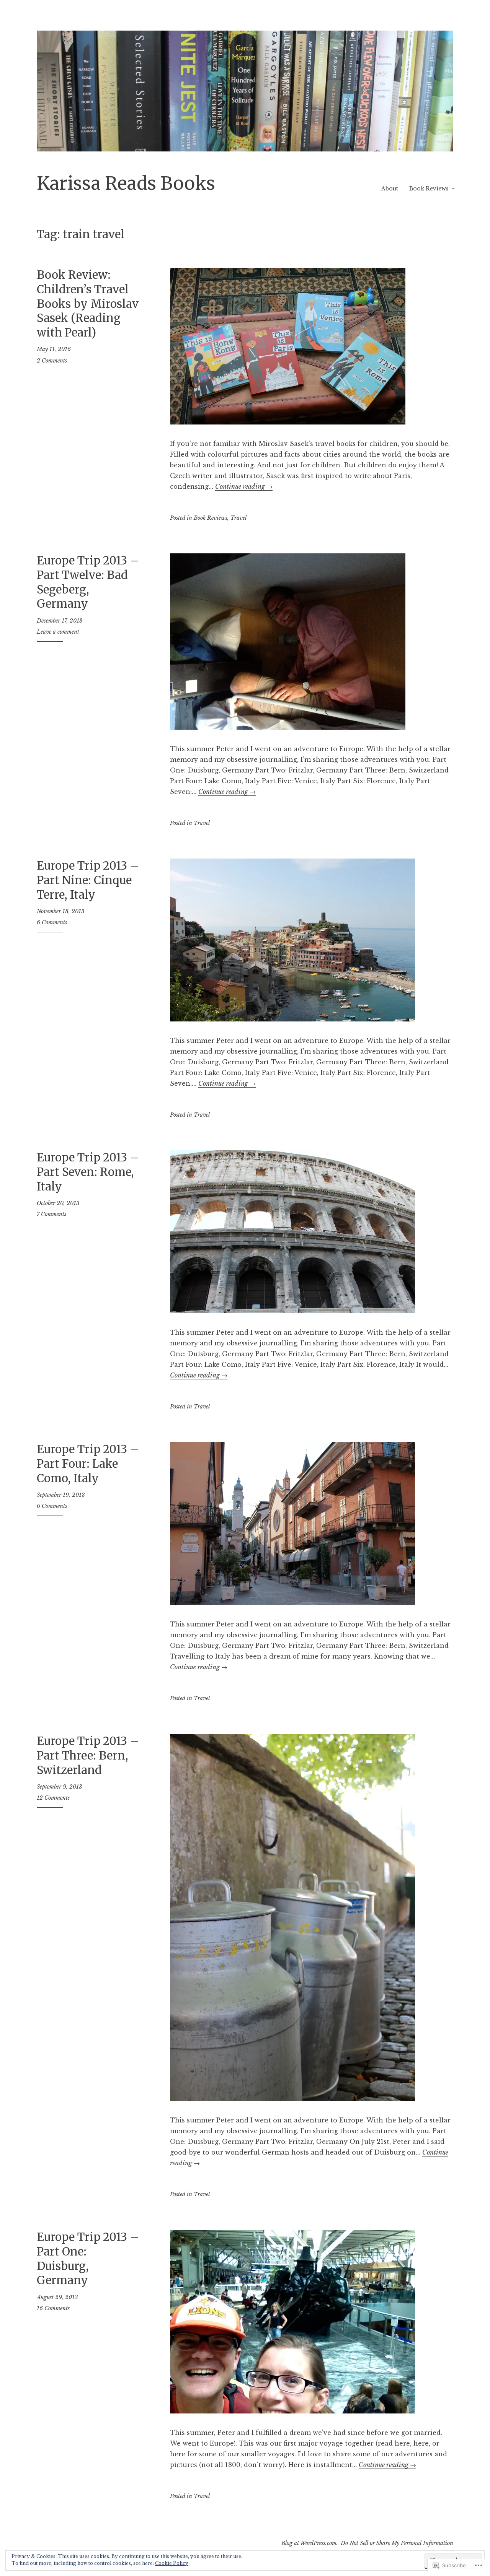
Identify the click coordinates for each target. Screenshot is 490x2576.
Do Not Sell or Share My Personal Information (397, 2543)
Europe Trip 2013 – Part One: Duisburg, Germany (88, 2259)
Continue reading (244, 486)
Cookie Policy (172, 2563)
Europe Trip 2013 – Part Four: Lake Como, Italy (88, 1464)
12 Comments (53, 1798)
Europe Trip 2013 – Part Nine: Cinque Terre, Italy (88, 880)
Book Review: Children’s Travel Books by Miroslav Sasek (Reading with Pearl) (88, 304)
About (390, 189)
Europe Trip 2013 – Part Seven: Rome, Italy (88, 1172)
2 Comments (52, 361)
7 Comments (51, 1214)
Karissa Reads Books (126, 183)
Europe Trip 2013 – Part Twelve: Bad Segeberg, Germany (88, 582)
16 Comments (53, 2308)
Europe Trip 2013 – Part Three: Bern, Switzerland (88, 1755)
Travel (238, 518)
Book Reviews (429, 189)
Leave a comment (58, 632)
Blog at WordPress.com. (310, 2543)
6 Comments (52, 922)
